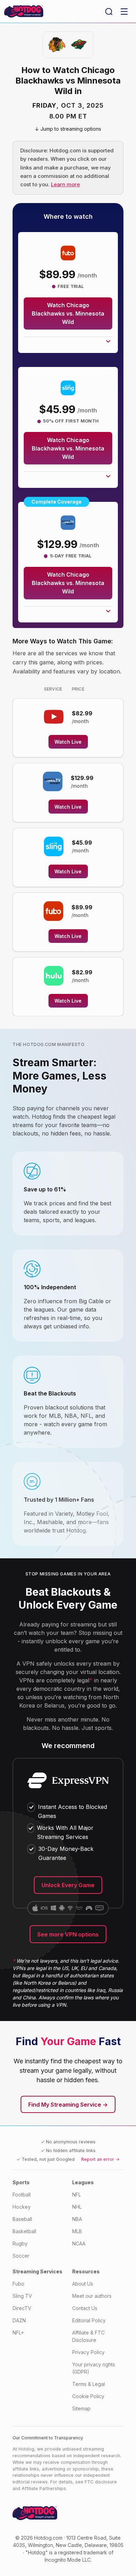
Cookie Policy (88, 2396)
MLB (77, 2231)
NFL (77, 2195)
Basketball (24, 2231)
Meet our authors (92, 2296)
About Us (83, 2284)
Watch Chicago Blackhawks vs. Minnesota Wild (68, 313)
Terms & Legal (89, 2384)
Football (22, 2195)
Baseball (22, 2219)
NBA (77, 2219)
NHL (77, 2207)
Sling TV (22, 2296)
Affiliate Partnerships (44, 2488)
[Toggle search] (109, 12)
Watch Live (68, 742)
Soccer (21, 2256)
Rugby (20, 2243)
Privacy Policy (88, 2352)
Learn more (65, 184)
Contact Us (85, 2308)
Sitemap (81, 2408)
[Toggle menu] (124, 12)
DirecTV (22, 2308)
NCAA (79, 2243)
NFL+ (18, 2333)
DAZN (19, 2320)
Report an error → (100, 2159)
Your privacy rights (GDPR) (94, 2368)
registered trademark (83, 2552)
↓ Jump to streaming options (68, 129)
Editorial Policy (89, 2320)
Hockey (22, 2207)
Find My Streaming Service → (68, 2105)
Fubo (18, 2284)
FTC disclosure (101, 2482)
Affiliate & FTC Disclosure (88, 2336)
